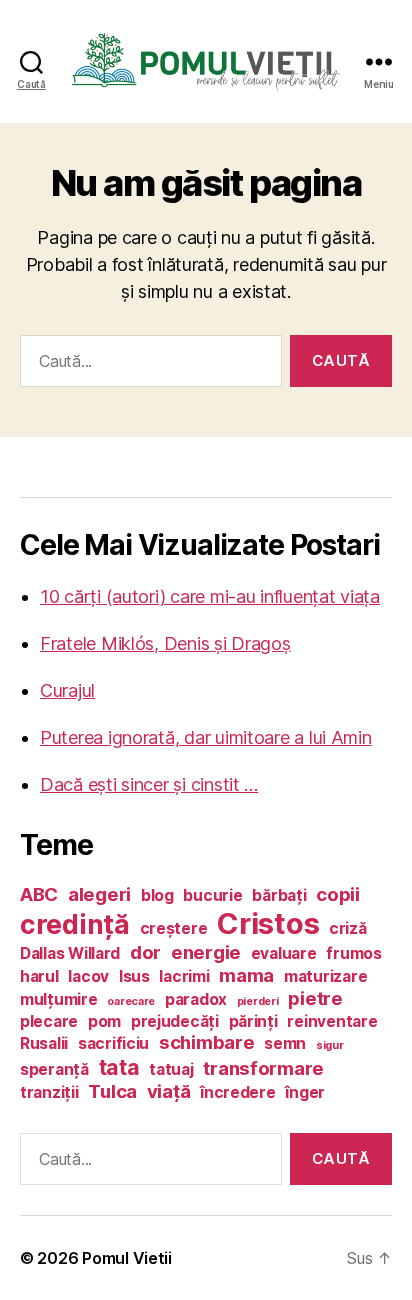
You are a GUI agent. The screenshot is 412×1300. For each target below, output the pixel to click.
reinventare (332, 1021)
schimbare (207, 1042)
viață (169, 1091)
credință (75, 924)
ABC (39, 894)
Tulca (112, 1091)
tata (119, 1067)
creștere (174, 928)
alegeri (99, 894)
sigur (330, 1045)
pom (104, 1021)
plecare (49, 1021)
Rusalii (44, 1043)
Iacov (88, 976)
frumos (353, 953)
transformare (263, 1068)
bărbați (279, 895)
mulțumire (59, 999)
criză (348, 928)
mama (246, 975)
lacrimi (184, 976)
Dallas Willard (70, 953)
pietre (315, 998)
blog (157, 895)
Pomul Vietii (127, 1258)
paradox (196, 999)
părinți (253, 1021)
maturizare (325, 976)
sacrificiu (113, 1043)
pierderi (258, 1001)
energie (206, 952)
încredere (238, 1092)
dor (145, 952)
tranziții (49, 1092)
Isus (134, 976)
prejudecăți (175, 1021)
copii (338, 894)
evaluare (284, 953)
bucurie (212, 895)
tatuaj (171, 1069)
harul (39, 976)
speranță (54, 1069)
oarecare (131, 1001)
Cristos (268, 923)
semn (285, 1043)
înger (305, 1092)
